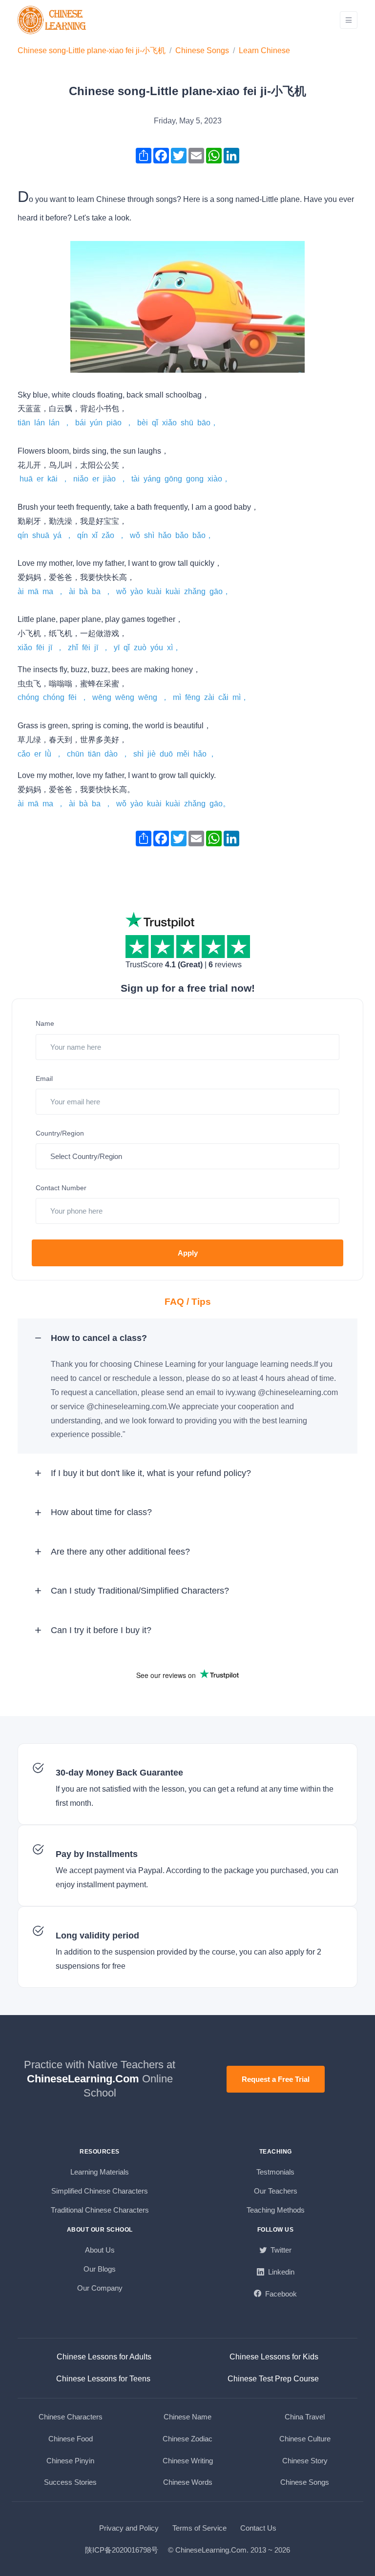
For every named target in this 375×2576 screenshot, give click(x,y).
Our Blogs (100, 2269)
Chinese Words (188, 2482)
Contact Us (258, 2528)
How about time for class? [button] (101, 1512)
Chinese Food (71, 2439)
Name (45, 1023)
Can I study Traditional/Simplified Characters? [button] (140, 1591)
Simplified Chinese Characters (100, 2191)
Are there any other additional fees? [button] (120, 1552)
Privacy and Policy (129, 2528)
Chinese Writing (188, 2461)
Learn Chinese (264, 50)
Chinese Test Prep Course (273, 2379)
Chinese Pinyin (70, 2461)
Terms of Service (199, 2528)
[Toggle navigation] (349, 20)
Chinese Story (305, 2461)
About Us (100, 2250)
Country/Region (60, 1133)
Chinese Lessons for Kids (274, 2357)
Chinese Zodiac (187, 2439)
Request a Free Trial (276, 2079)
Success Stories (70, 2482)
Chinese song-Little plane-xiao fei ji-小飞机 (92, 50)
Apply (188, 1253)
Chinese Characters (71, 2417)
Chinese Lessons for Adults (104, 2357)
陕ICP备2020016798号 (122, 2550)
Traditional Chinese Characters (100, 2210)
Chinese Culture (305, 2439)
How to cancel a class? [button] (99, 1338)
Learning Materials (100, 2172)
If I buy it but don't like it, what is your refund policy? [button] (151, 1473)
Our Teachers (276, 2191)
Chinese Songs (202, 50)
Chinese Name (187, 2417)
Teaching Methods (276, 2210)
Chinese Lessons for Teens (103, 2379)
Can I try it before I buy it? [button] (101, 1630)
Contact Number (61, 1188)
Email (44, 1078)
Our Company (100, 2288)
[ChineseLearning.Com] (53, 20)
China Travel (305, 2417)
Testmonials (275, 2172)
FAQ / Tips (188, 1302)
